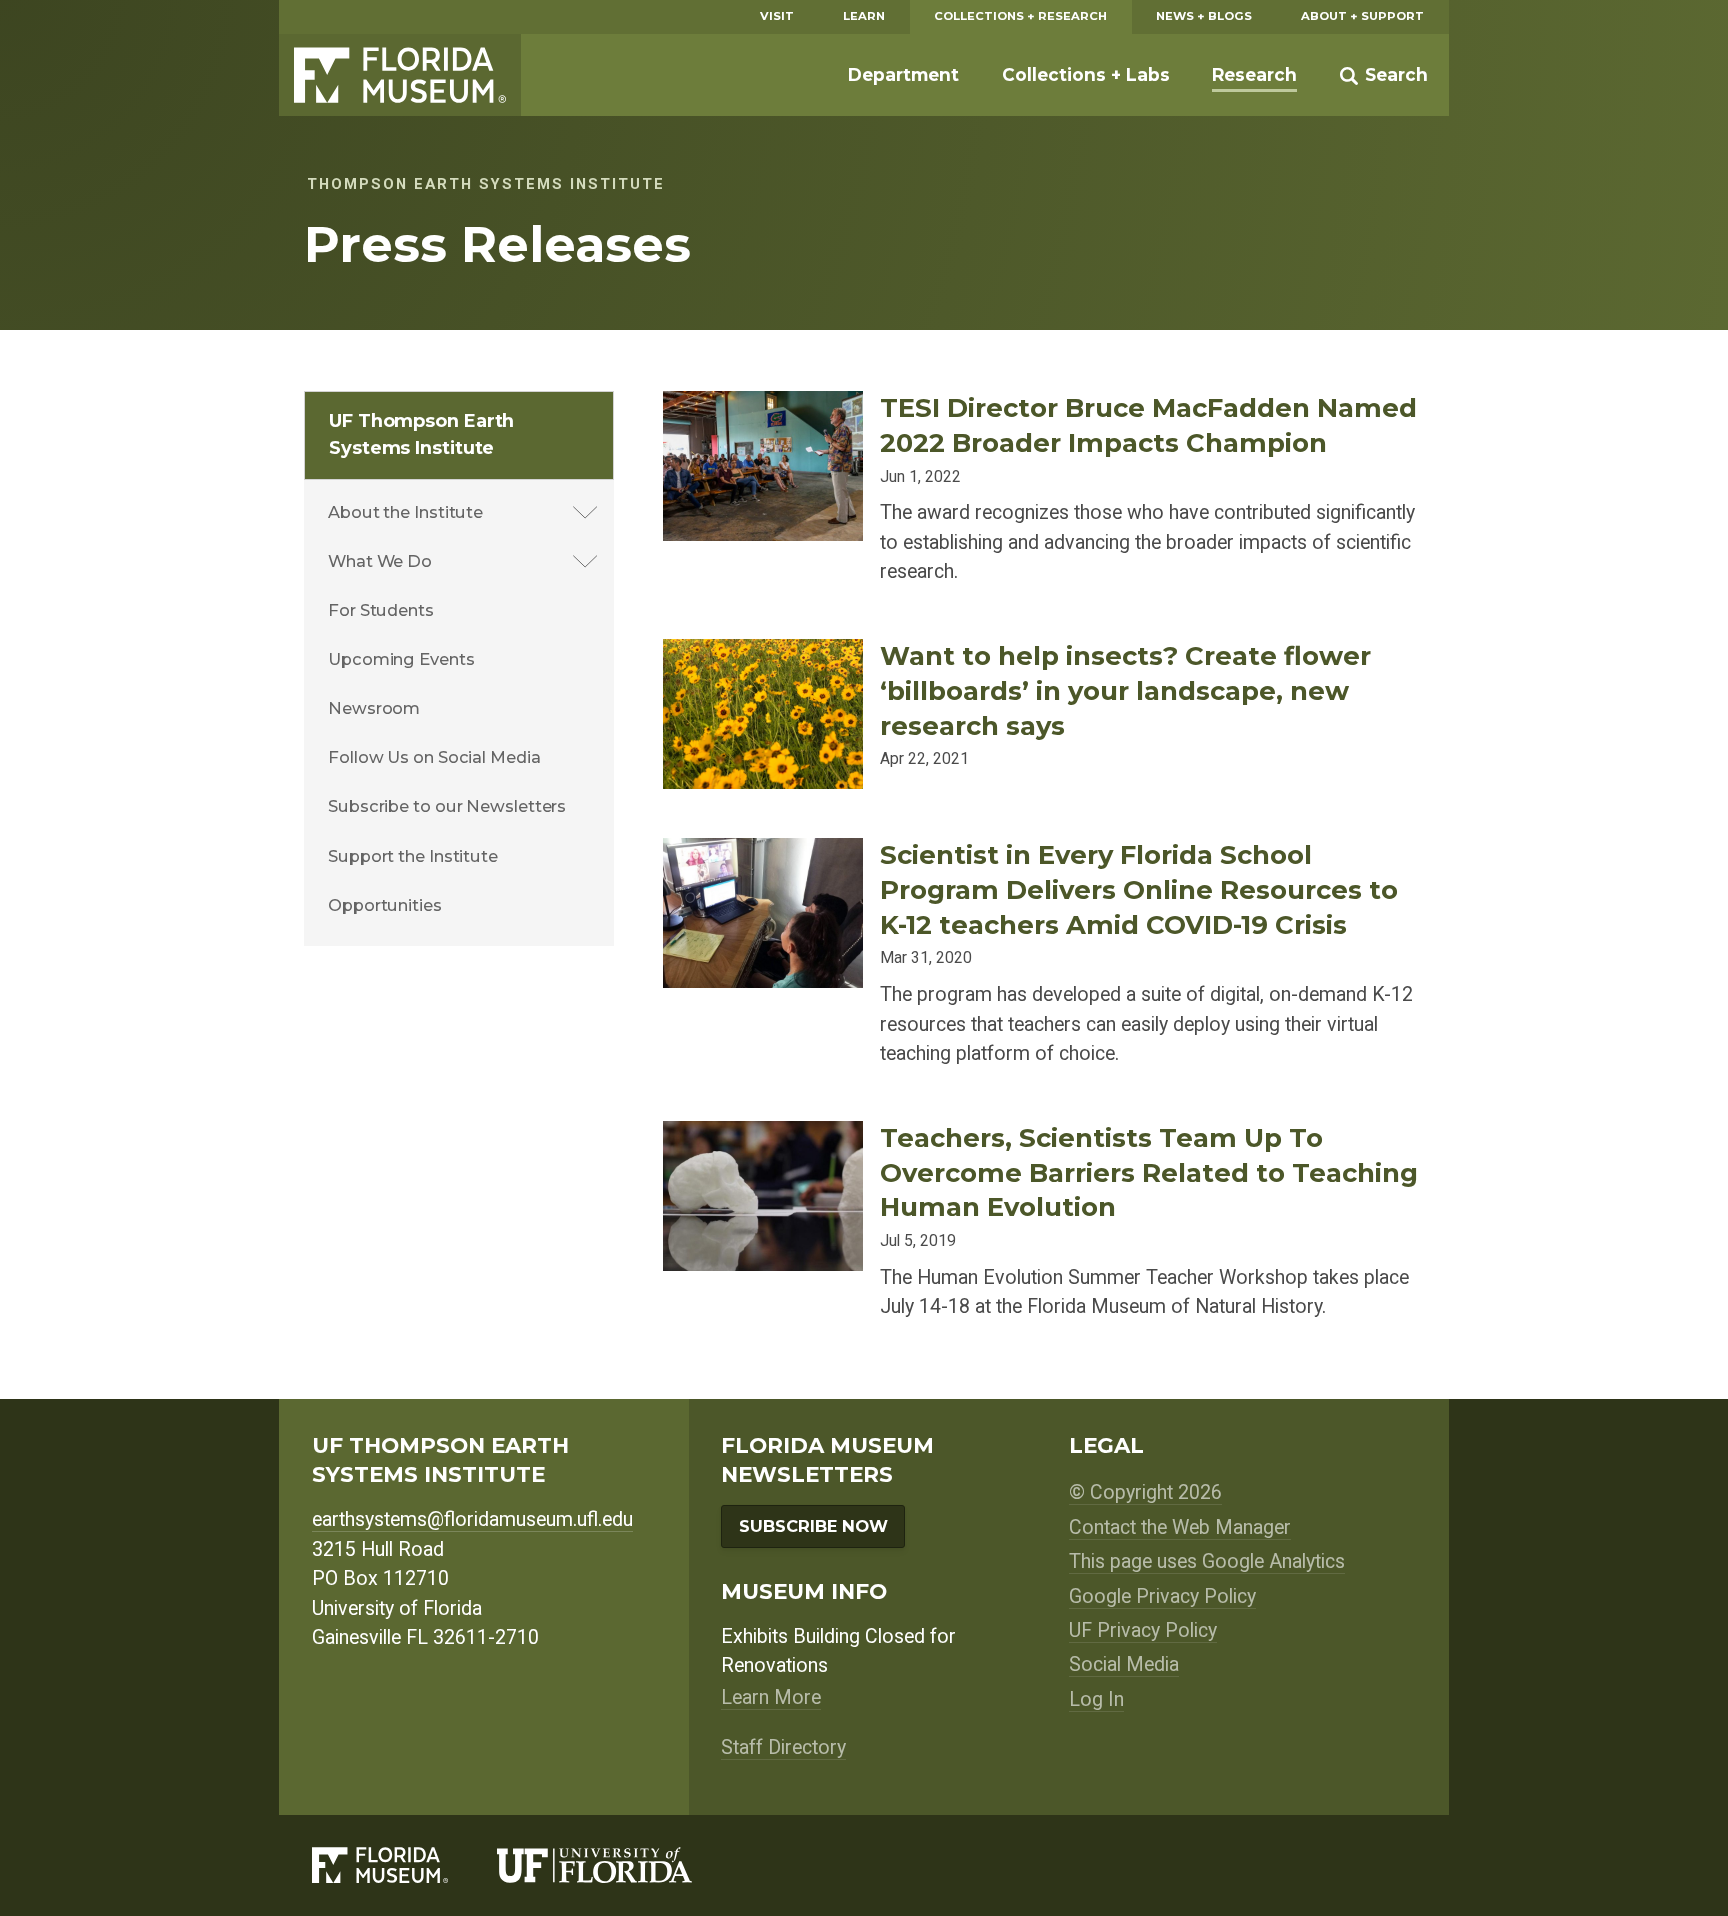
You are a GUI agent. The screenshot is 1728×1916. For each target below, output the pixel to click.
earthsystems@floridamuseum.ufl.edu (472, 1519)
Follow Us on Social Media (434, 757)
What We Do (380, 561)
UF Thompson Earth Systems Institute (421, 434)
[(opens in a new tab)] (763, 654)
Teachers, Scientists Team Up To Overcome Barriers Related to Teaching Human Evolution (1149, 1172)
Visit (777, 16)
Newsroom (374, 708)
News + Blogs (1204, 16)
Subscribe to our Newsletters (447, 806)
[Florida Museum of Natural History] (404, 1865)
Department (903, 74)
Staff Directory (783, 1747)
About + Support (1362, 16)
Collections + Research (1020, 16)
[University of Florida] (619, 1865)
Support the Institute (413, 856)
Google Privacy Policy (1162, 1596)
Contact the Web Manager (1180, 1527)
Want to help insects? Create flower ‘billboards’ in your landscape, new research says (1125, 690)
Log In (1096, 1699)
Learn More (771, 1697)
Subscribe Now (813, 1526)
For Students (381, 610)
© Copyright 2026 (1145, 1492)
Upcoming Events (401, 659)
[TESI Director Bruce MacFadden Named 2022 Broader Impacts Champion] (763, 406)
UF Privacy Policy (1143, 1630)
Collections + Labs (1086, 74)
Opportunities (385, 905)
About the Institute (405, 512)
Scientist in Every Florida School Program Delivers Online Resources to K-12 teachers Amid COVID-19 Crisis (1139, 889)
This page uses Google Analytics (1207, 1561)
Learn (864, 16)
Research (1254, 74)
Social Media (1124, 1664)
